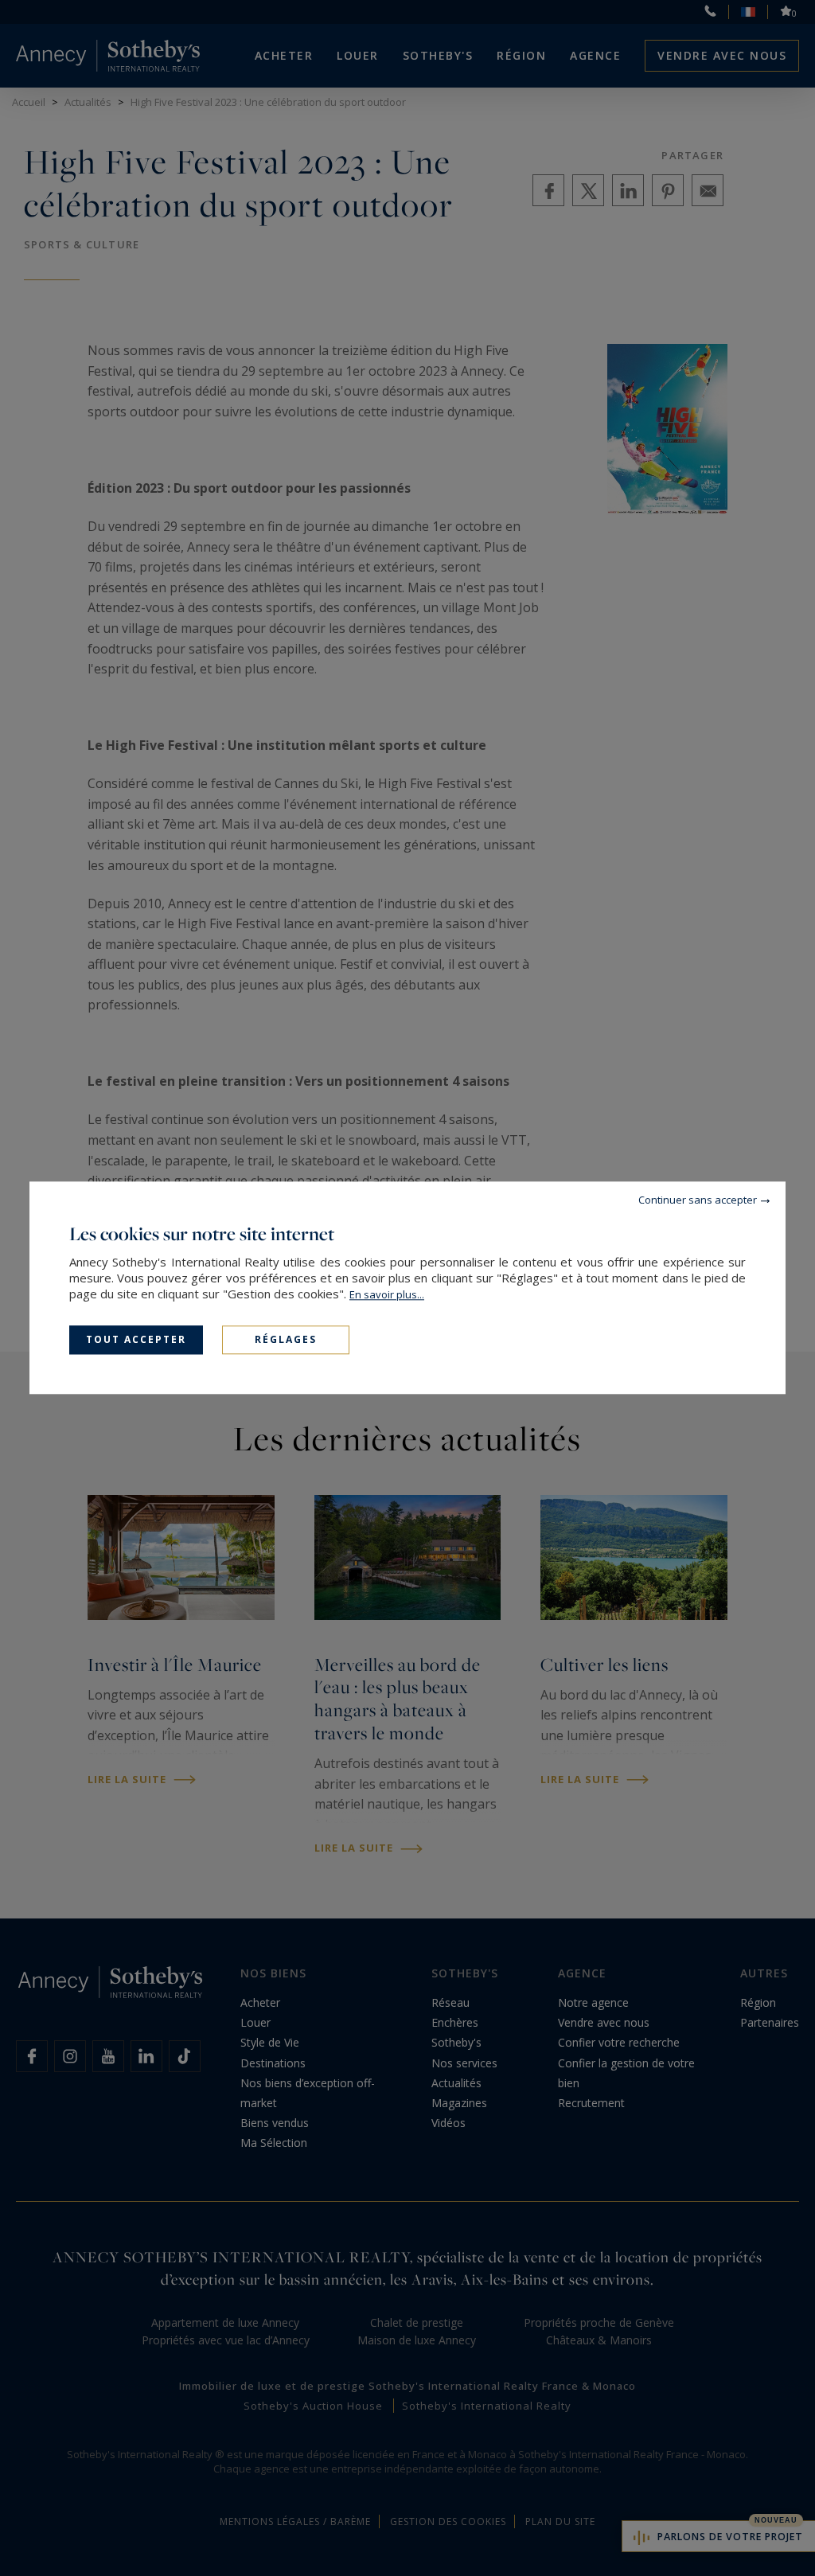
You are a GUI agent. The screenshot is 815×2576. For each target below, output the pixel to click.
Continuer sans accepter (698, 1200)
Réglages (286, 1339)
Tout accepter (136, 1339)
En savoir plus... (387, 1294)
